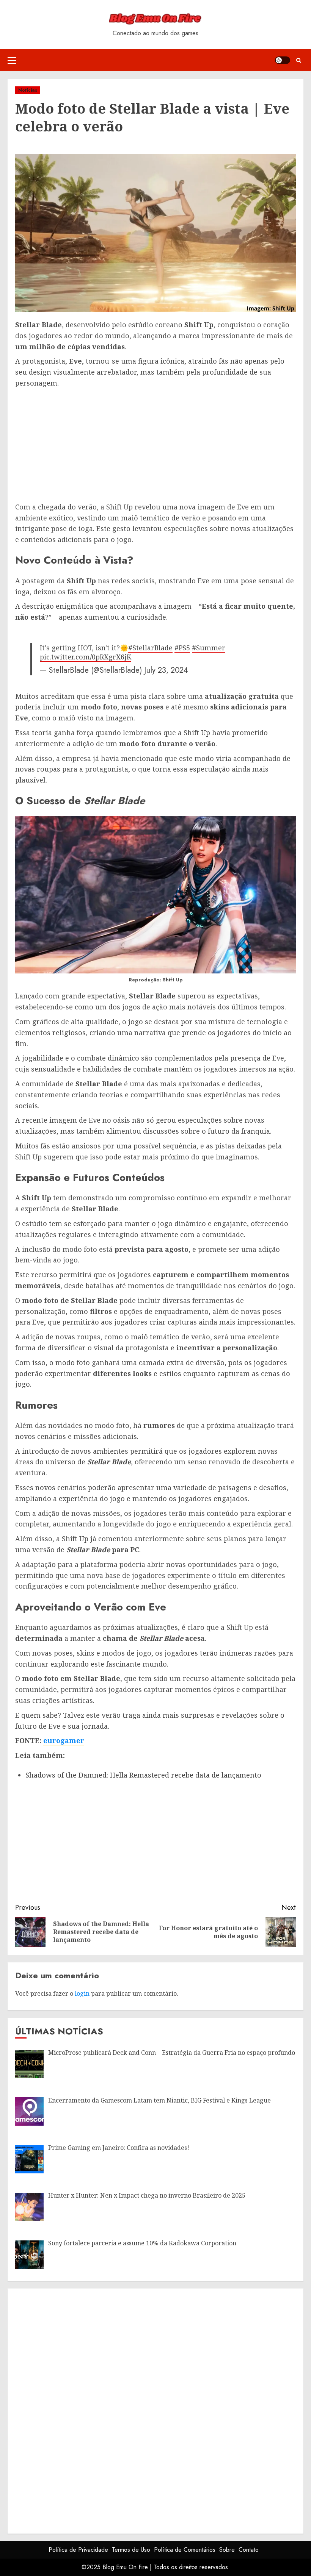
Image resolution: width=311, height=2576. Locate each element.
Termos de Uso (131, 2550)
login (82, 1993)
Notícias (28, 90)
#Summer (209, 648)
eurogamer (64, 1740)
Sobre (227, 2550)
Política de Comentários (185, 2550)
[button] (12, 60)
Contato (249, 2550)
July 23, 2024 (166, 670)
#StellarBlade (150, 648)
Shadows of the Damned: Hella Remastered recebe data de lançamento (143, 1775)
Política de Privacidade (78, 2550)
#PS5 (182, 648)
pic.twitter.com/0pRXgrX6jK (86, 657)
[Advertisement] (155, 445)
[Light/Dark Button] (283, 60)
